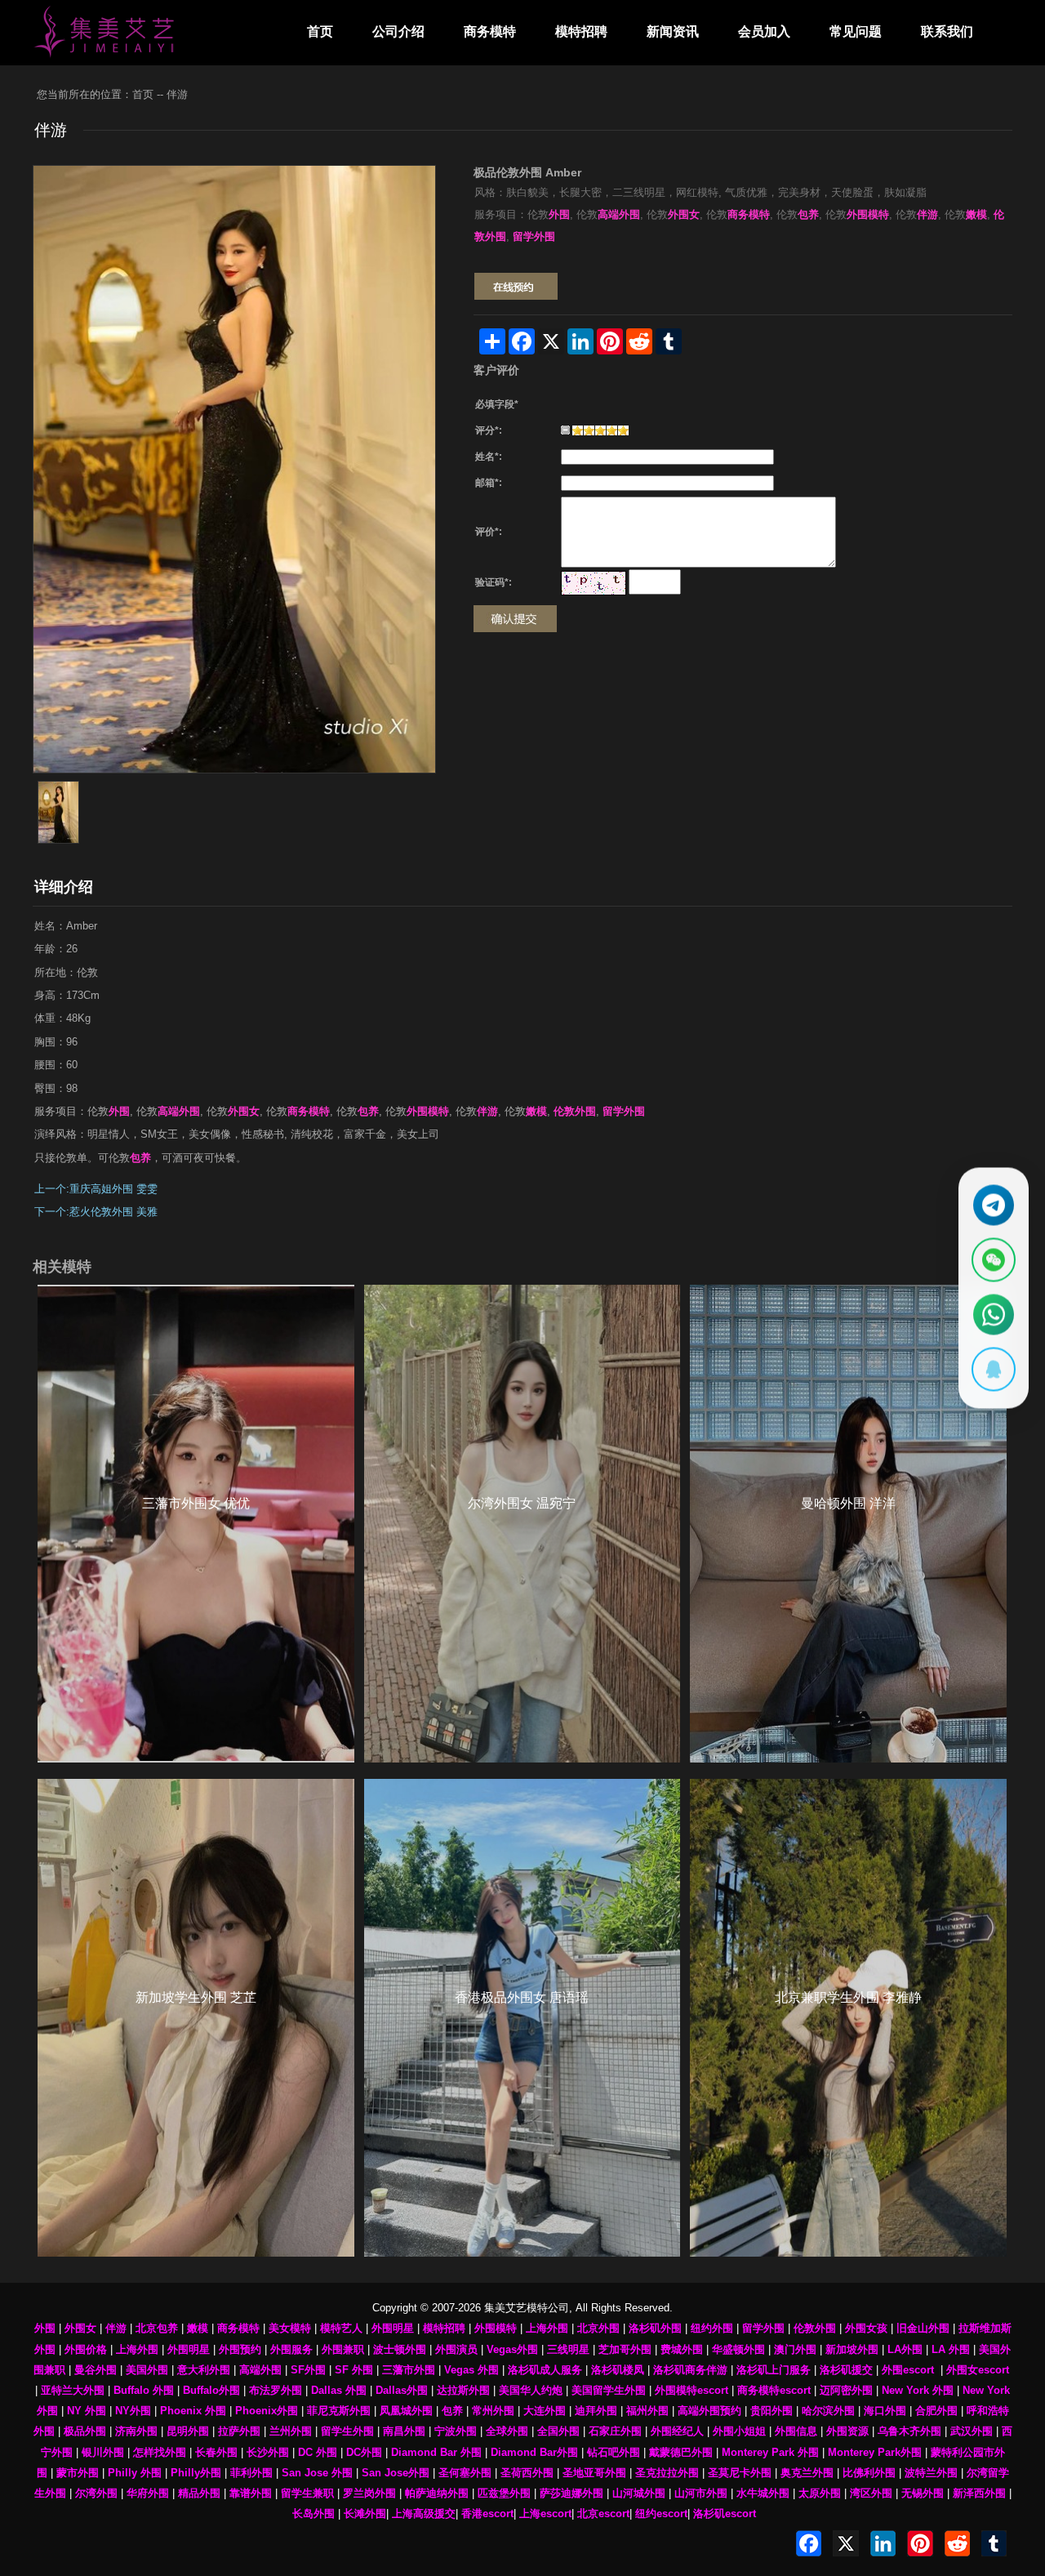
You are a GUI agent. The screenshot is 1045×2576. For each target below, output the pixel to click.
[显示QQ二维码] (994, 1370)
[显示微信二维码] (994, 1260)
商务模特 (490, 31)
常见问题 (856, 31)
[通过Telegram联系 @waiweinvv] (994, 1206)
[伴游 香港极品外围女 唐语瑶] (522, 2018)
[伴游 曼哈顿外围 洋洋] (848, 1524)
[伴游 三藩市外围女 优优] (196, 1524)
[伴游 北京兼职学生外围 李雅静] (848, 2018)
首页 (320, 31)
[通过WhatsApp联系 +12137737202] (994, 1315)
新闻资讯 (673, 31)
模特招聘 (581, 31)
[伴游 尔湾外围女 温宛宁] (522, 1524)
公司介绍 (398, 31)
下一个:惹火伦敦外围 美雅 (96, 1212)
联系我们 (947, 31)
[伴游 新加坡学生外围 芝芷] (196, 2018)
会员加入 (764, 31)
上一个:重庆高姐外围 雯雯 (96, 1189)
